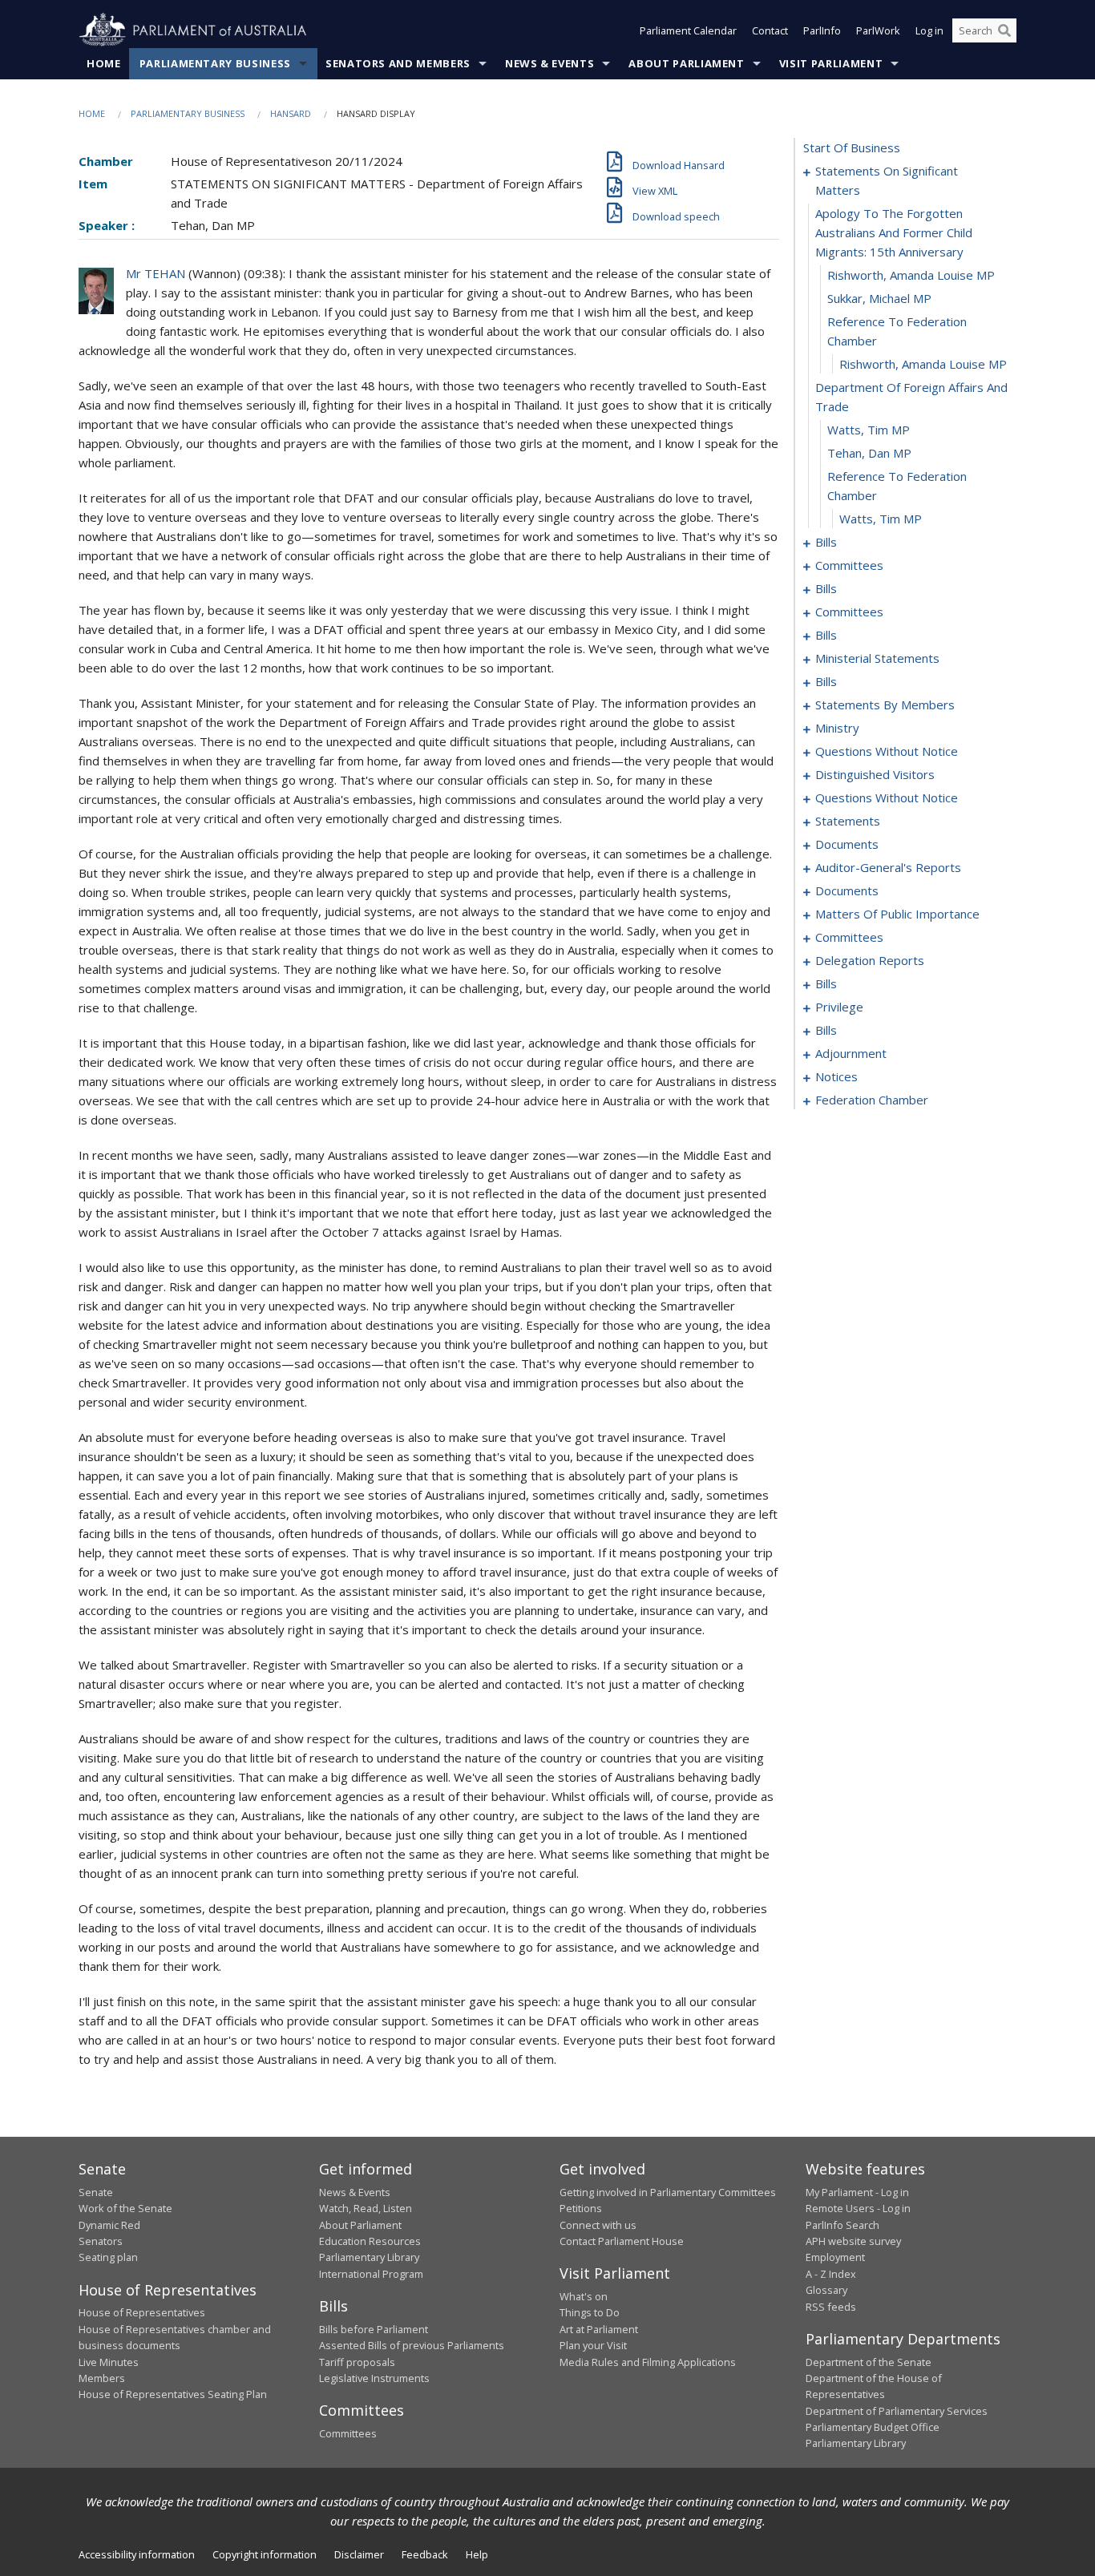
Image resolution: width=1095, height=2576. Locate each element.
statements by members (885, 705)
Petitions (581, 2208)
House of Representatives (142, 2312)
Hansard (291, 113)
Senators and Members (398, 63)
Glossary (826, 2290)
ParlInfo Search (842, 2225)
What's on (584, 2296)
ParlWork (878, 30)
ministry (837, 728)
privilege (839, 1007)
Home (104, 63)
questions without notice (887, 751)
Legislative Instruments (374, 2378)
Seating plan (108, 2257)
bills (826, 542)
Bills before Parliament (374, 2329)
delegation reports (870, 960)
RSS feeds (831, 2307)
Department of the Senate (869, 2362)
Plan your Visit (593, 2345)
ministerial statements (877, 658)
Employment (835, 2257)
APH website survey (853, 2241)
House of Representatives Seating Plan (173, 2394)
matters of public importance (897, 914)
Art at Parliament (599, 2329)
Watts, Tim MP (869, 430)
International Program (371, 2274)
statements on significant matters (887, 180)
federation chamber (872, 1100)
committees (849, 565)
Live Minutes (109, 2362)
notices (836, 1076)
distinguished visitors (875, 774)
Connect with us (598, 2225)
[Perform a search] (1004, 30)
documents (847, 844)
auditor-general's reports (888, 867)
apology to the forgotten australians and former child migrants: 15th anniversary (894, 232)
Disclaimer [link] (359, 2554)
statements (848, 821)
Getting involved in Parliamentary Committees (668, 2192)
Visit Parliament (831, 63)
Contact (770, 30)
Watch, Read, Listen (366, 2208)
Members (102, 2378)
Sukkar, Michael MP (879, 298)
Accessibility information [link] (137, 2554)
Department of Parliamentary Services (897, 2411)
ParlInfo (822, 30)
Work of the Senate (125, 2208)
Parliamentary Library (369, 2257)
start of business (852, 147)
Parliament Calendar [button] (688, 30)
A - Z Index (831, 2274)
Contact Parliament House (622, 2241)
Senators (101, 2241)
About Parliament (686, 63)
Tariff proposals (357, 2362)
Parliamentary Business (215, 63)
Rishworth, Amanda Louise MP (911, 275)
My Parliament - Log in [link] (857, 2192)
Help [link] (477, 2554)
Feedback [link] (425, 2554)
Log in (929, 30)
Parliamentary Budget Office (873, 2427)
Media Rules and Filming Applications (648, 2362)
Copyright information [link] (265, 2554)
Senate (96, 2192)
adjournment (851, 1053)
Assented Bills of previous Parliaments (412, 2345)
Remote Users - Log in (858, 2208)
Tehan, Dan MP (869, 453)
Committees (348, 2433)
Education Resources (370, 2241)
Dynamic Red (109, 2225)
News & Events (550, 63)
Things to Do (590, 2312)
